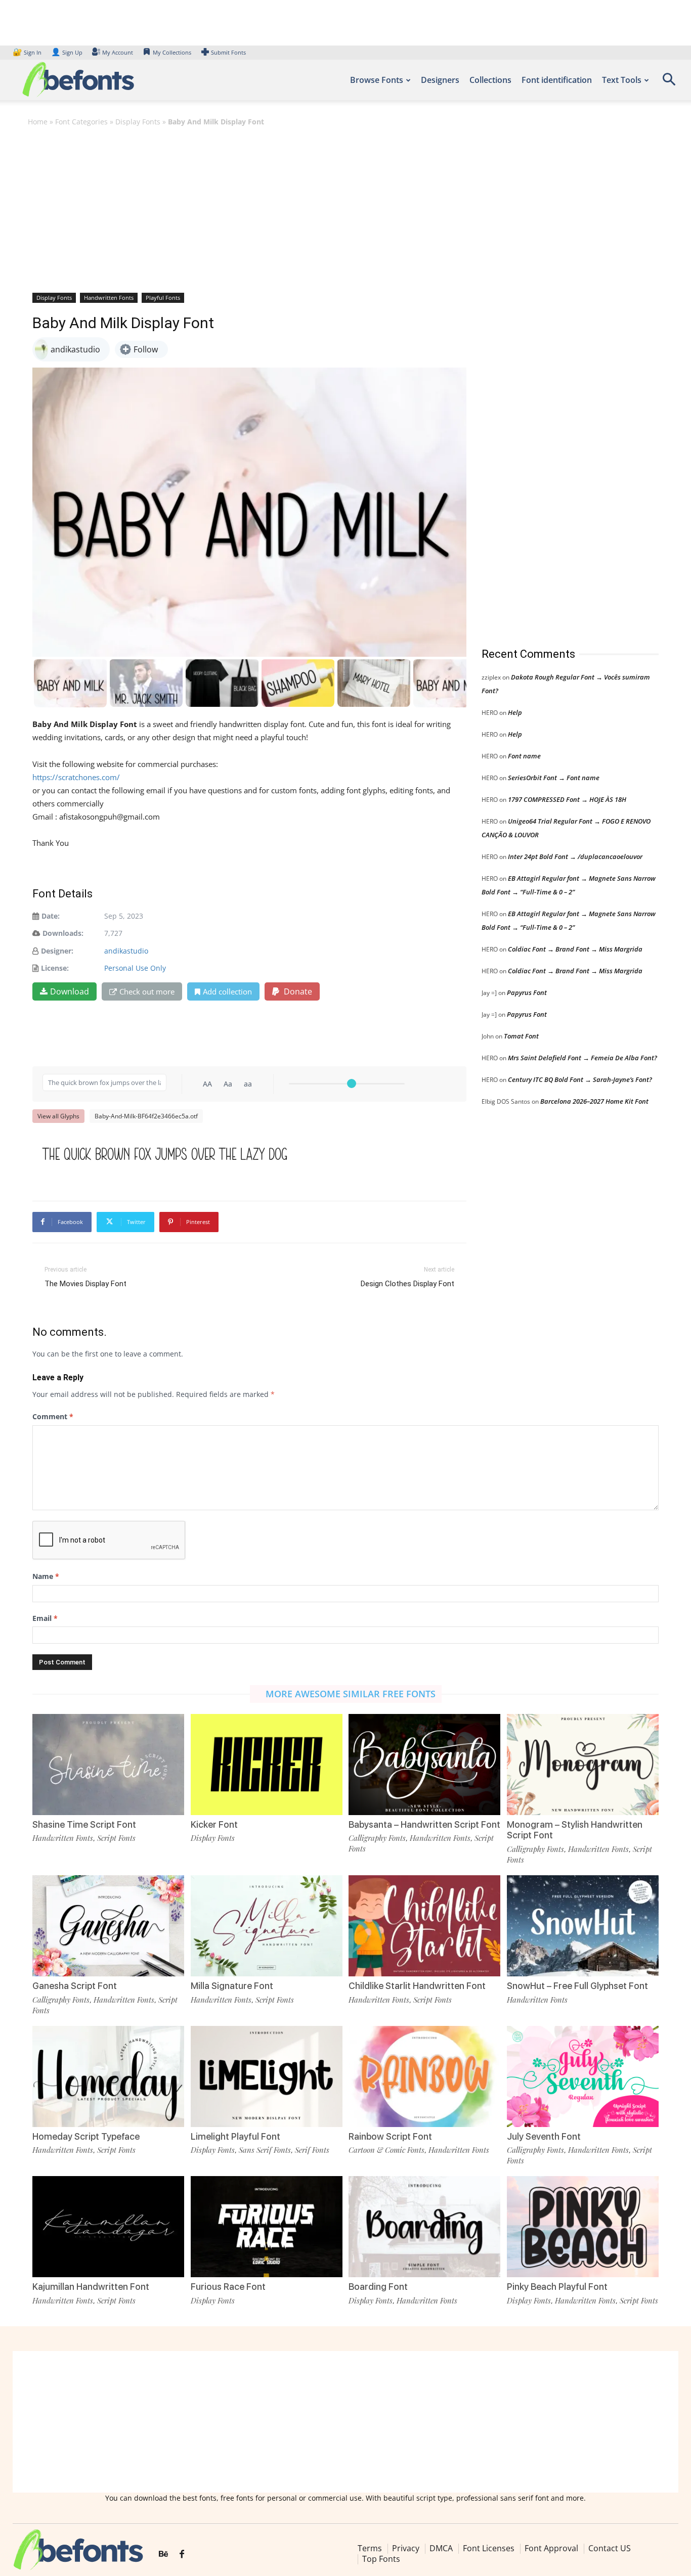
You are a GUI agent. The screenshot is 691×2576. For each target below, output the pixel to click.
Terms (370, 2548)
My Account (118, 52)
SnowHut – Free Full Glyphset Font (577, 1986)
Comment (53, 1416)
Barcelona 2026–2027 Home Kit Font (594, 1101)
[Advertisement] (345, 209)
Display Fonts (138, 122)
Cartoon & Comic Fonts (386, 2150)
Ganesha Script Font (75, 1986)
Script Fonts (116, 1838)
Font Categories (81, 122)
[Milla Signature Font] (267, 1926)
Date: (51, 916)
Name (46, 1576)
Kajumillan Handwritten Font (91, 2287)
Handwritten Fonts (109, 298)
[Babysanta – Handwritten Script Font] (424, 1765)
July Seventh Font (544, 2136)
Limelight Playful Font (235, 2136)
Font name (524, 756)
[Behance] (163, 2554)
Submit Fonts (228, 52)
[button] (669, 83)
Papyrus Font (527, 992)
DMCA (441, 2548)
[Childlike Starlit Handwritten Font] (424, 1926)
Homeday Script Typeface (86, 2136)
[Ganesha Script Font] (108, 1926)
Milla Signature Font (232, 1986)
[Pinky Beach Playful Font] (583, 2227)
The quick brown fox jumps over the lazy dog (165, 1154)
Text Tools (622, 80)
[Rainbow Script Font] (424, 2076)
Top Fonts (381, 2559)
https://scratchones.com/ (76, 777)
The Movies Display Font (85, 1284)
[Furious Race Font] (267, 2227)
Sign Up (67, 52)
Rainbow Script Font (390, 2136)
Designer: (57, 951)
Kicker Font (214, 1824)
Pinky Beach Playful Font (557, 2287)
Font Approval (551, 2548)
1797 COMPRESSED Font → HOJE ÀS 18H (567, 799)
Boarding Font (378, 2287)
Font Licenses (489, 2548)
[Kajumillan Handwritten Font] (108, 2227)
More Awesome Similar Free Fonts (351, 1694)
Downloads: (63, 933)
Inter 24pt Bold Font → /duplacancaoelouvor (575, 856)
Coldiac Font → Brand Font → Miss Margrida (575, 949)
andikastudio (126, 951)
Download (70, 991)
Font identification (557, 80)
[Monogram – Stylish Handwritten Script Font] (583, 1765)
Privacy (406, 2548)
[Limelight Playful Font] (267, 2076)
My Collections (172, 52)
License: (55, 968)
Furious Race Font (228, 2287)
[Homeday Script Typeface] (108, 2076)
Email (45, 1618)
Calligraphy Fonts (377, 1838)
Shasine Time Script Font (84, 1824)
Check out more (147, 991)
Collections (490, 80)
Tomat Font (521, 1036)
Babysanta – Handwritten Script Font (424, 1824)
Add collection (227, 991)
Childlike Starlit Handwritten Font (417, 1986)
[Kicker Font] (267, 1765)
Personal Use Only (135, 968)
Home (38, 122)
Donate (297, 991)
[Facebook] (182, 2554)
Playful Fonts (163, 298)
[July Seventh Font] (583, 2076)
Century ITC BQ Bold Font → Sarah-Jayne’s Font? (580, 1079)
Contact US (610, 2548)
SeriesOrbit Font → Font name (554, 778)
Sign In (28, 52)
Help (515, 712)
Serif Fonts (312, 2150)
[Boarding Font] (424, 2227)
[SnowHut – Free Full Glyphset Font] (583, 1926)
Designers (440, 80)
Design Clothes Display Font (407, 1284)
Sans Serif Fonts (265, 2150)
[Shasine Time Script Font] (108, 1765)
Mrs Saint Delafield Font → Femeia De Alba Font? (582, 1058)
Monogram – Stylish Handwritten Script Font (575, 1830)
